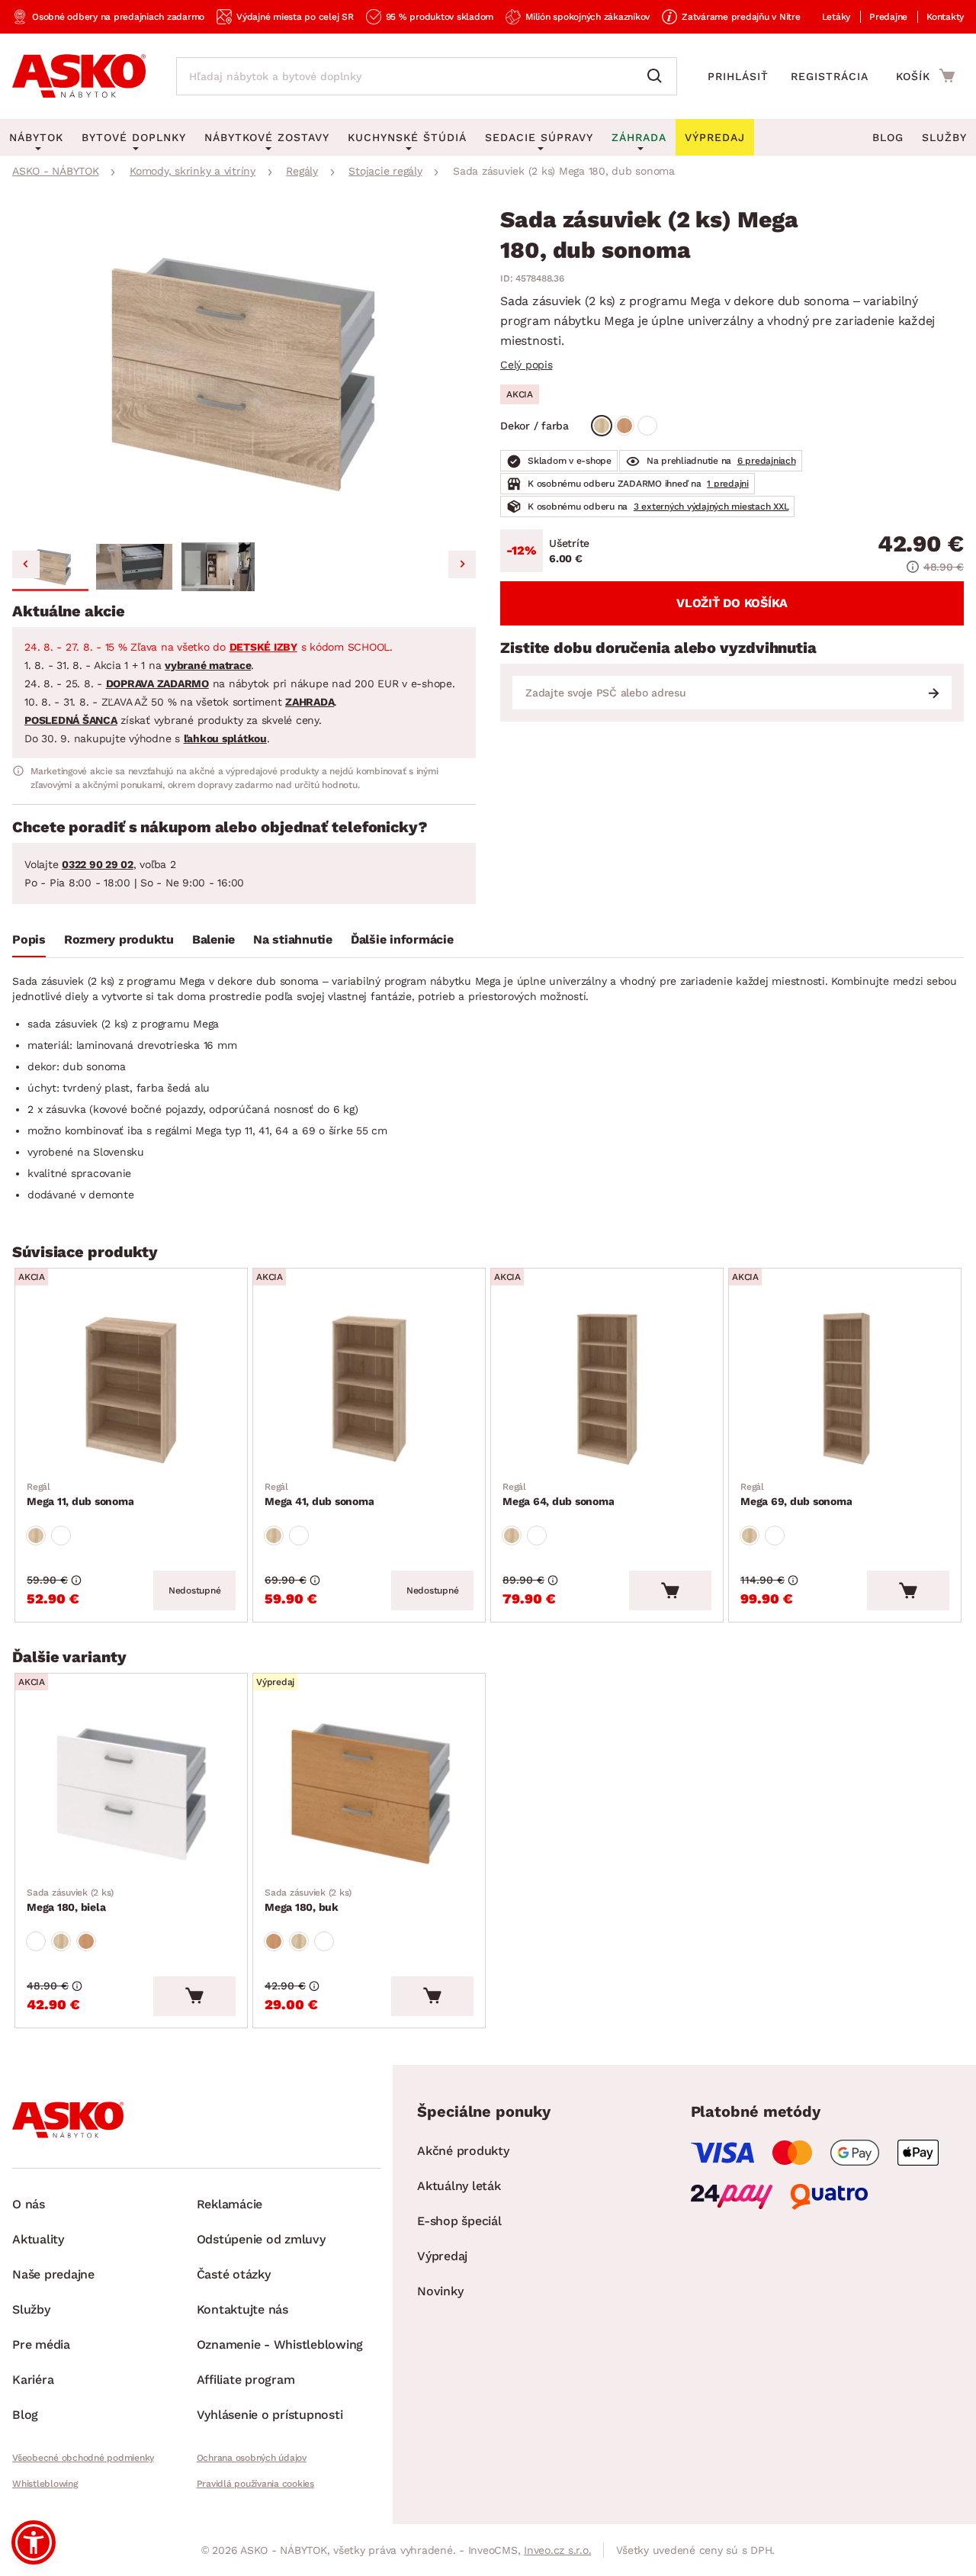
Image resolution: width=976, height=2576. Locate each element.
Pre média (41, 2344)
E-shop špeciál (459, 2221)
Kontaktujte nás (242, 2309)
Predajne (888, 17)
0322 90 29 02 (98, 864)
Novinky (440, 2291)
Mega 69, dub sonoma (796, 1494)
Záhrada (639, 137)
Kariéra (33, 2380)
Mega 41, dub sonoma (319, 1494)
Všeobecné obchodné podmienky (83, 2458)
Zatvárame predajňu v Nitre (741, 17)
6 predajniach (767, 461)
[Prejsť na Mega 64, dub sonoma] (607, 1388)
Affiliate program (246, 2380)
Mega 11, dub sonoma (80, 1494)
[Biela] (647, 426)
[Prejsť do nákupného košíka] (925, 76)
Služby (944, 137)
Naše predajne (53, 2274)
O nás (29, 2204)
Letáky (836, 17)
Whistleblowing (45, 2484)
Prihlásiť (738, 76)
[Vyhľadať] (658, 76)
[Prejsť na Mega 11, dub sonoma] (131, 1388)
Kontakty (945, 17)
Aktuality (38, 2239)
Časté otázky (234, 2274)
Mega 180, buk (308, 1900)
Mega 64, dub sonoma (558, 1494)
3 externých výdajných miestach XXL (711, 507)
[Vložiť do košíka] (670, 1590)
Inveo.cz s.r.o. (557, 2550)
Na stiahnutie (293, 939)
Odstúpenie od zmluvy (261, 2239)
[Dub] (602, 426)
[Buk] (624, 426)
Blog (888, 137)
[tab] (29, 943)
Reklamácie (230, 2204)
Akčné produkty (463, 2151)
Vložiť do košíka (732, 603)
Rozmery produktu (119, 939)
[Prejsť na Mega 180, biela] (131, 1793)
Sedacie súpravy (539, 137)
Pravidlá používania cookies (255, 2484)
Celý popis (527, 365)
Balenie (213, 939)
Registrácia (830, 76)
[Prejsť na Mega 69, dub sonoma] (845, 1388)
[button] (50, 567)
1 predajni (728, 484)
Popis (29, 939)
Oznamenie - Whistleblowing (280, 2344)
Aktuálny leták (459, 2186)
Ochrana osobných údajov (252, 2458)
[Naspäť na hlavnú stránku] (79, 76)
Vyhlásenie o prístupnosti (270, 2415)
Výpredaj (442, 2256)
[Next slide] (462, 564)
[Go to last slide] (26, 564)
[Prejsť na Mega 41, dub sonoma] (369, 1388)
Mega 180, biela (70, 1900)
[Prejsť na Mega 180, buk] (369, 1793)
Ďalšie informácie (402, 939)
